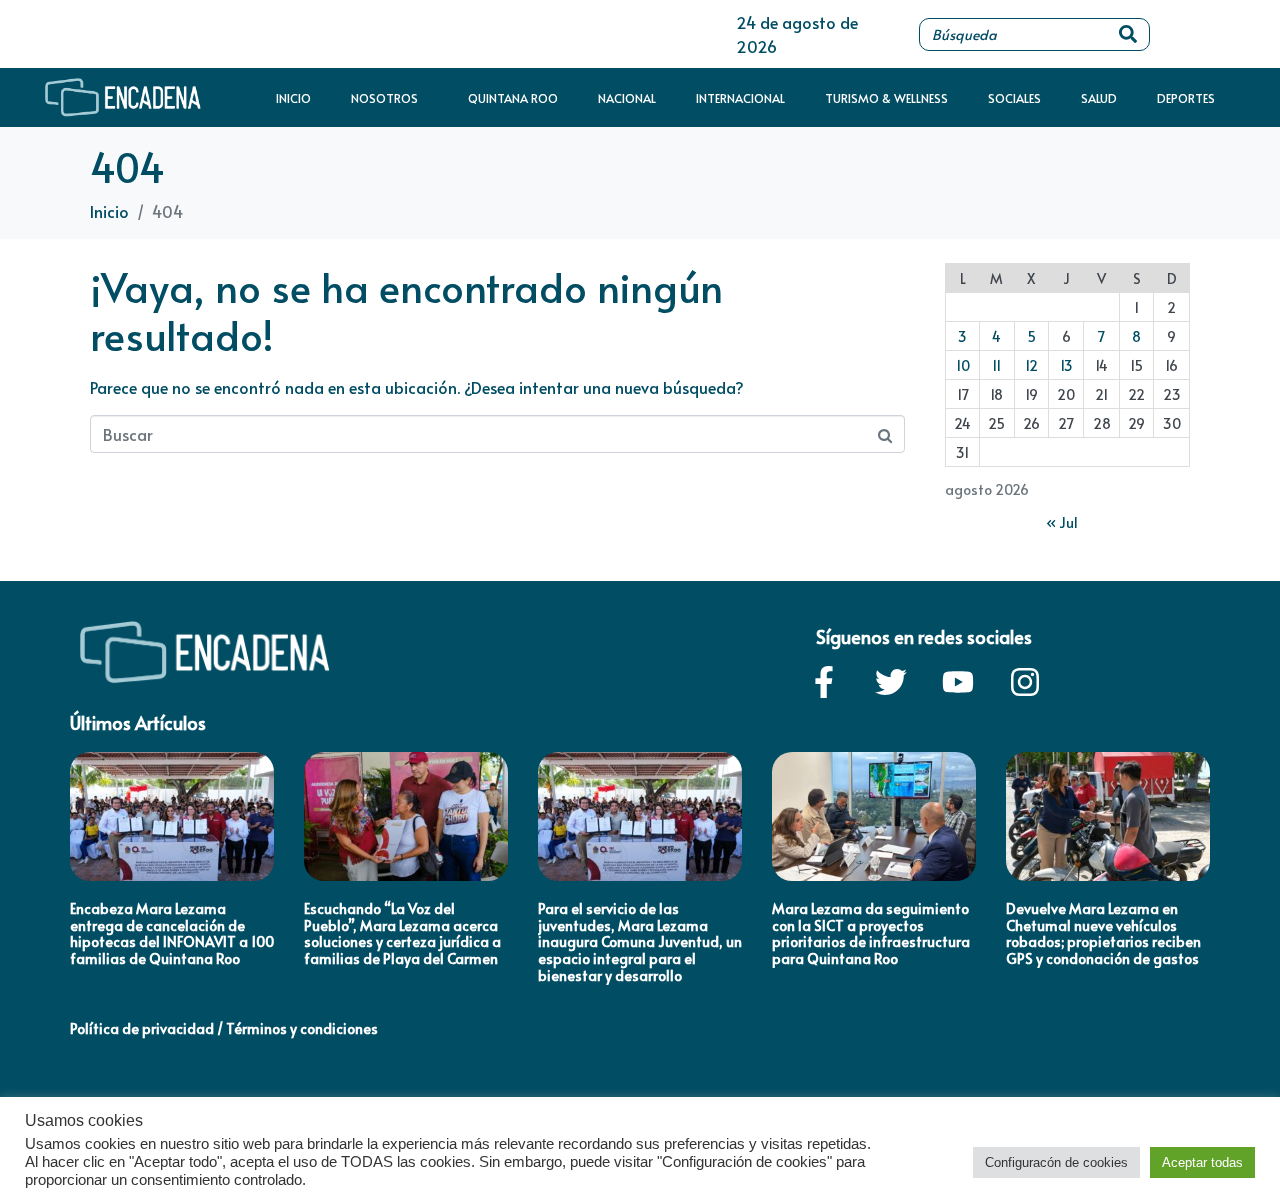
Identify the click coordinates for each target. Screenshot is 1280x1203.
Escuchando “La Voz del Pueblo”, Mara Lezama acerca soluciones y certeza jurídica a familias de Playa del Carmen (402, 933)
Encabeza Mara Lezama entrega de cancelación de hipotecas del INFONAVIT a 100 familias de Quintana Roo (172, 933)
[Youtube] (958, 682)
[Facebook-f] (824, 682)
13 (1066, 365)
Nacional (627, 98)
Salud (1099, 98)
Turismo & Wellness (886, 98)
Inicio (293, 98)
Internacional (740, 98)
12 (1031, 365)
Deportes (1186, 98)
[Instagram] (1025, 682)
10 (963, 365)
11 (996, 365)
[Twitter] (891, 682)
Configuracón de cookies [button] (1056, 1162)
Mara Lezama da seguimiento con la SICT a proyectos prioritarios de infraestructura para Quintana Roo (871, 933)
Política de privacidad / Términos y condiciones (224, 1028)
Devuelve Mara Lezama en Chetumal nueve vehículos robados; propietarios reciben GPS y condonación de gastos (1103, 933)
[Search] (1128, 34)
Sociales (1014, 98)
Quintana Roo (513, 98)
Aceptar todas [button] (1202, 1162)
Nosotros (384, 98)
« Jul (1062, 522)
